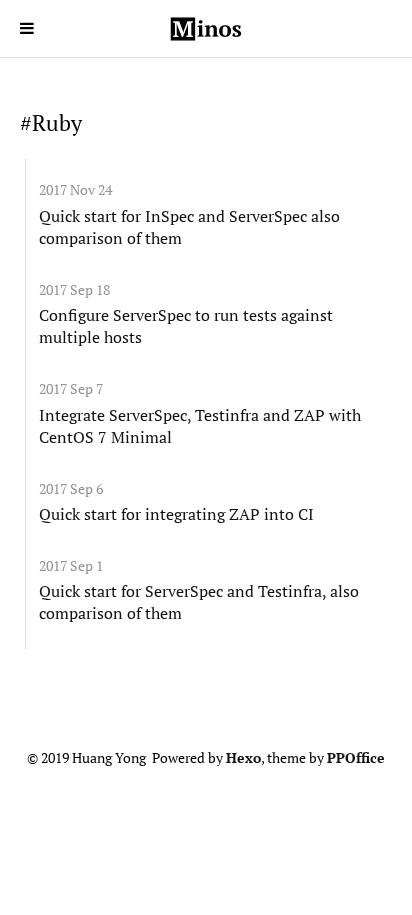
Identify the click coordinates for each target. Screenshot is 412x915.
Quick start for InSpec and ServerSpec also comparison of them (189, 227)
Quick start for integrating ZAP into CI (176, 514)
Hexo (243, 758)
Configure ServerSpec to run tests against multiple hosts (186, 326)
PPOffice (356, 758)
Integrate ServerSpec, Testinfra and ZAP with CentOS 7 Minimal (200, 426)
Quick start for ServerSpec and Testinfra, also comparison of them (199, 602)
